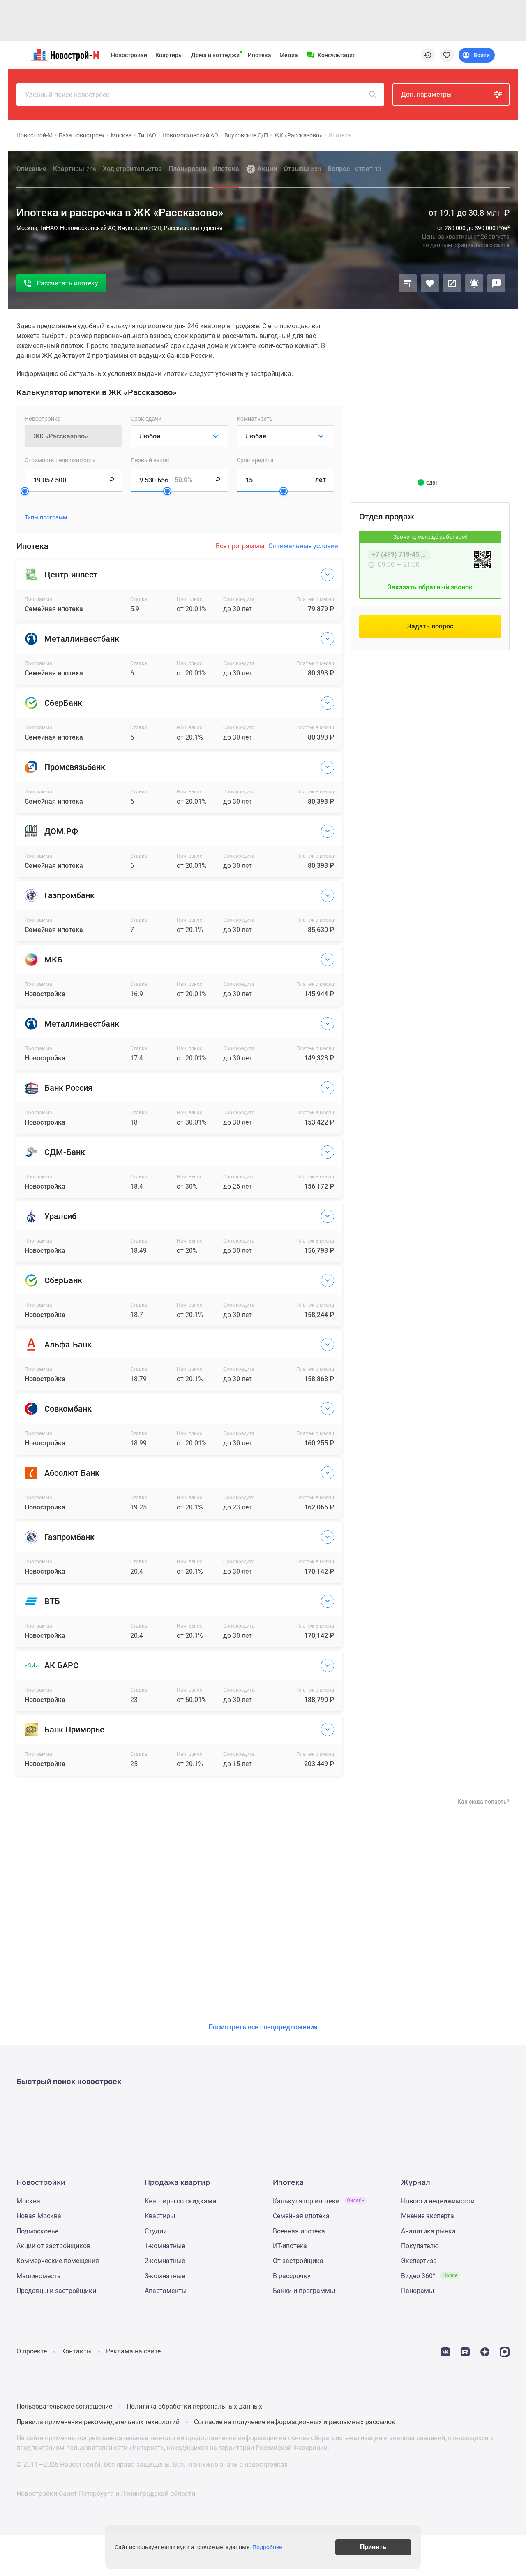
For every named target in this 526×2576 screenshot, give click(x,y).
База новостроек (82, 135)
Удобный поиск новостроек (67, 95)
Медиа (289, 55)
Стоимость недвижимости (60, 460)
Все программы (240, 546)
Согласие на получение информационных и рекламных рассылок (295, 2422)
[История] (428, 55)
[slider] (25, 491)
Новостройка (43, 419)
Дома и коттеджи (215, 55)
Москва (121, 135)
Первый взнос (150, 460)
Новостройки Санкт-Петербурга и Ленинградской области (106, 2494)
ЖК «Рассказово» (298, 135)
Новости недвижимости (438, 2201)
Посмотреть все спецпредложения (263, 2027)
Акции (267, 169)
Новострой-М (35, 135)
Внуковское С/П (246, 135)
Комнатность (255, 419)
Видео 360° (429, 2276)
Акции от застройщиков (53, 2246)
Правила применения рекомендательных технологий (98, 2422)
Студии (156, 2231)
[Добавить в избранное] (430, 283)
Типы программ (46, 518)
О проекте (32, 2351)
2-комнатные (165, 2261)
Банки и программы (304, 2291)
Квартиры (169, 55)
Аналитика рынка (428, 2231)
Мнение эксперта (428, 2216)
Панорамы (418, 2291)
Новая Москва (39, 2216)
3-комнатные (165, 2276)
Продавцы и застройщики (56, 2291)
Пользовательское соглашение (64, 2406)
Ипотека (260, 55)
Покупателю (420, 2246)
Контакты (76, 2351)
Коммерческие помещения (58, 2261)
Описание (31, 169)
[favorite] (447, 55)
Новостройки (129, 55)
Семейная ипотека (301, 2216)
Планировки (187, 169)
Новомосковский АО (190, 135)
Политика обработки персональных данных (194, 2406)
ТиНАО (147, 135)
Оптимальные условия (303, 546)
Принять (373, 2547)
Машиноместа (39, 2276)
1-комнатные (165, 2246)
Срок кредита (255, 460)
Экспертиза (419, 2261)
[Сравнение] (408, 283)
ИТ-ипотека (290, 2246)
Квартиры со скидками (180, 2201)
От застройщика (298, 2261)
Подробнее (267, 2547)
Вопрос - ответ (354, 169)
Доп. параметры (426, 94)
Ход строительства (132, 169)
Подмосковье (37, 2231)
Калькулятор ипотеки (319, 2201)
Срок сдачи (146, 419)
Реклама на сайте (133, 2351)
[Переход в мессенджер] (505, 2351)
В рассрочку (292, 2276)
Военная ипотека (299, 2231)
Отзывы (302, 169)
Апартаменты (166, 2291)
